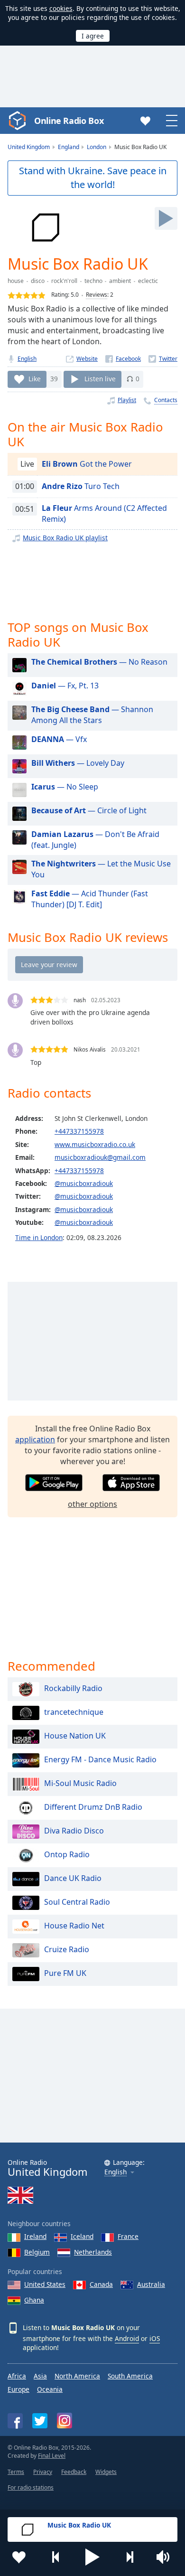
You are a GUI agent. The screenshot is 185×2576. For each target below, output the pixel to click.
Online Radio (47, 2168)
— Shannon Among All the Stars (92, 715)
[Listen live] (166, 218)
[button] (92, 2557)
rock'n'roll (64, 281)
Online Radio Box (69, 121)
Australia (151, 2284)
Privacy (43, 2472)
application (35, 1439)
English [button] (116, 2172)
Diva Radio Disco (74, 1831)
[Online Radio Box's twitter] (40, 2421)
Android (127, 2338)
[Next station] (129, 2557)
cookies (61, 8)
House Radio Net (74, 1926)
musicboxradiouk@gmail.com (100, 1157)
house (16, 281)
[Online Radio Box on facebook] (15, 2421)
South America (130, 2376)
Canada (101, 2284)
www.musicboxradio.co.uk (95, 1144)
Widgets (106, 2472)
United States (45, 2284)
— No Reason (99, 662)
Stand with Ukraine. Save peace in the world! (93, 178)
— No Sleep (65, 787)
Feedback (74, 2472)
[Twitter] (163, 359)
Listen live (100, 379)
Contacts (166, 400)
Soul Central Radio (77, 1902)
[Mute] (166, 2557)
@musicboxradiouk (84, 1183)
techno (93, 281)
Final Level (52, 2456)
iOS (155, 2338)
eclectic (148, 281)
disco (38, 281)
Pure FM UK (65, 1973)
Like (35, 379)
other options (92, 1504)
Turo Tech (81, 486)
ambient (120, 281)
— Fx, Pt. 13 (65, 686)
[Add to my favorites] (19, 2557)
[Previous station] (56, 2557)
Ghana (34, 2300)
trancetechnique (74, 1712)
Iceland (82, 2236)
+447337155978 (79, 1131)
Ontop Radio (67, 1854)
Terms (16, 2472)
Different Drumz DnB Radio (93, 1807)
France (128, 2236)
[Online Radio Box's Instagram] (65, 2421)
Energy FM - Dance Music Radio (100, 1759)
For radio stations (31, 2487)
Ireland (35, 2236)
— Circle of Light (89, 810)
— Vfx (59, 739)
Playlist (127, 400)
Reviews (97, 295)
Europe (18, 2389)
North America (77, 2376)
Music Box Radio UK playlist (65, 538)
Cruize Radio (67, 1949)
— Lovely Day (78, 763)
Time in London (39, 1237)
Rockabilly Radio (73, 1688)
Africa (17, 2376)
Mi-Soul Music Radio (80, 1783)
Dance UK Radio (73, 1878)
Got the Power (87, 464)
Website (87, 359)
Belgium (37, 2252)
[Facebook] (123, 359)
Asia (40, 2376)
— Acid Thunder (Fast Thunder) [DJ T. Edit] (90, 899)
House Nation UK (75, 1736)
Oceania (50, 2389)
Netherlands (93, 2252)
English (27, 359)
